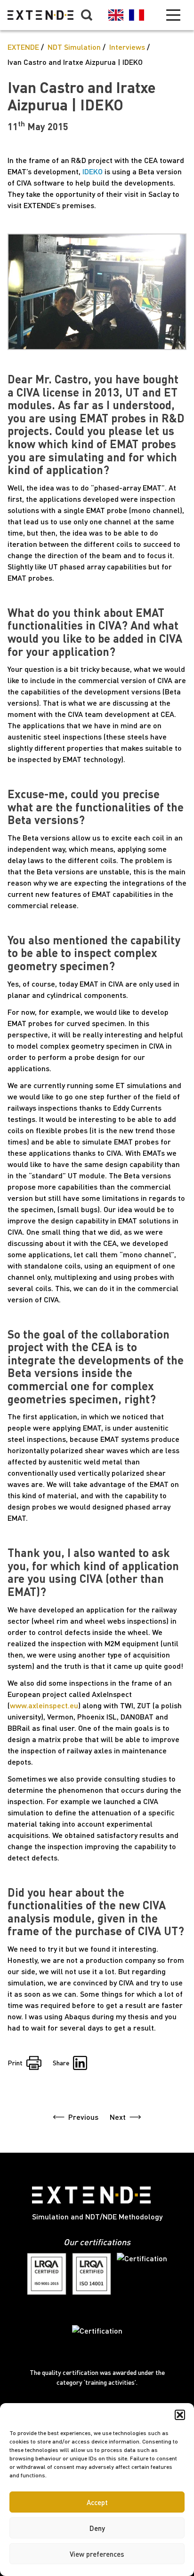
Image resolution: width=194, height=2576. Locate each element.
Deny (97, 2528)
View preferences (97, 2554)
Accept (97, 2502)
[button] (180, 2415)
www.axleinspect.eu (44, 1705)
